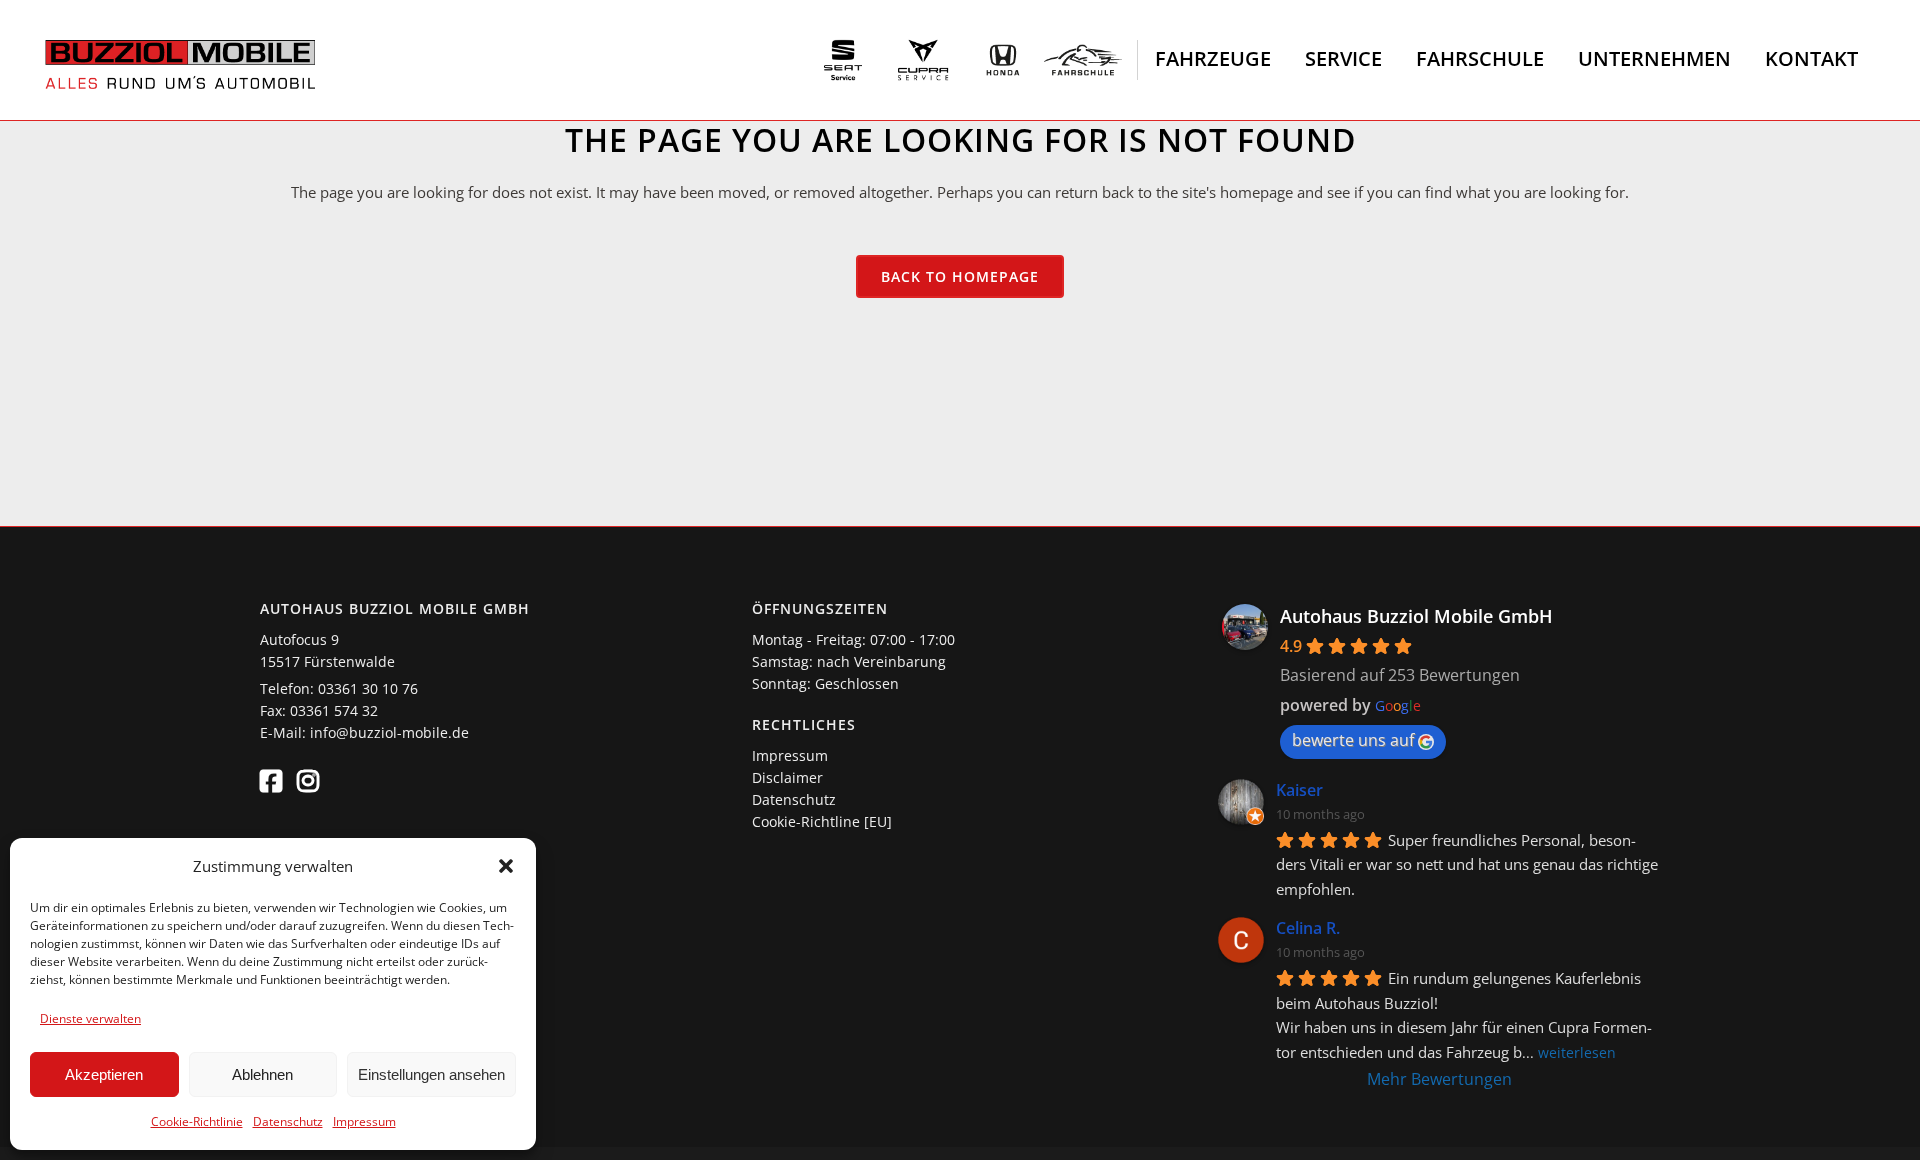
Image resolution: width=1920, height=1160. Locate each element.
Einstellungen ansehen (431, 1074)
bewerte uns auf (1353, 740)
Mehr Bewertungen (1439, 1079)
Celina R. (1308, 928)
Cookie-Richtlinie (197, 1121)
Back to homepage (960, 276)
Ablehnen (262, 1074)
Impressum (364, 1121)
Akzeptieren (104, 1074)
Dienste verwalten (90, 1018)
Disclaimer (787, 777)
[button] (506, 866)
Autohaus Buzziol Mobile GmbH (1416, 616)
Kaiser (1299, 790)
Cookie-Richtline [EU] (822, 821)
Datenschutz (288, 1121)
